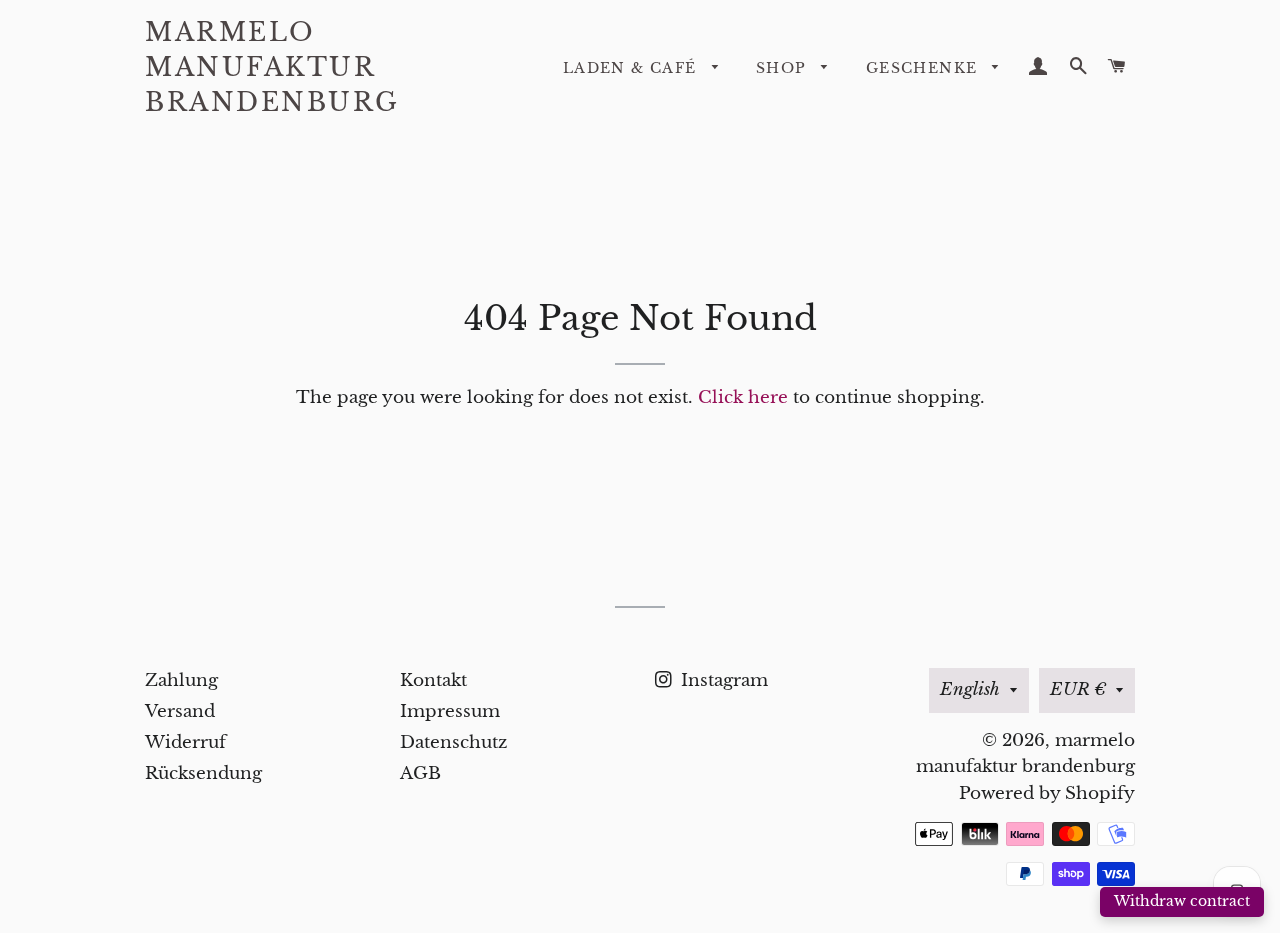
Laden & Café (632, 68)
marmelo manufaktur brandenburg (272, 67)
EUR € (1078, 689)
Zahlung (181, 680)
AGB (420, 773)
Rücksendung (203, 773)
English (970, 689)
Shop (784, 68)
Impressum (450, 711)
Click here (743, 397)
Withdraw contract (1182, 901)
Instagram (722, 680)
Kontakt (433, 680)
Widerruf (185, 742)
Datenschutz (453, 742)
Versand (180, 711)
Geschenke (924, 68)
